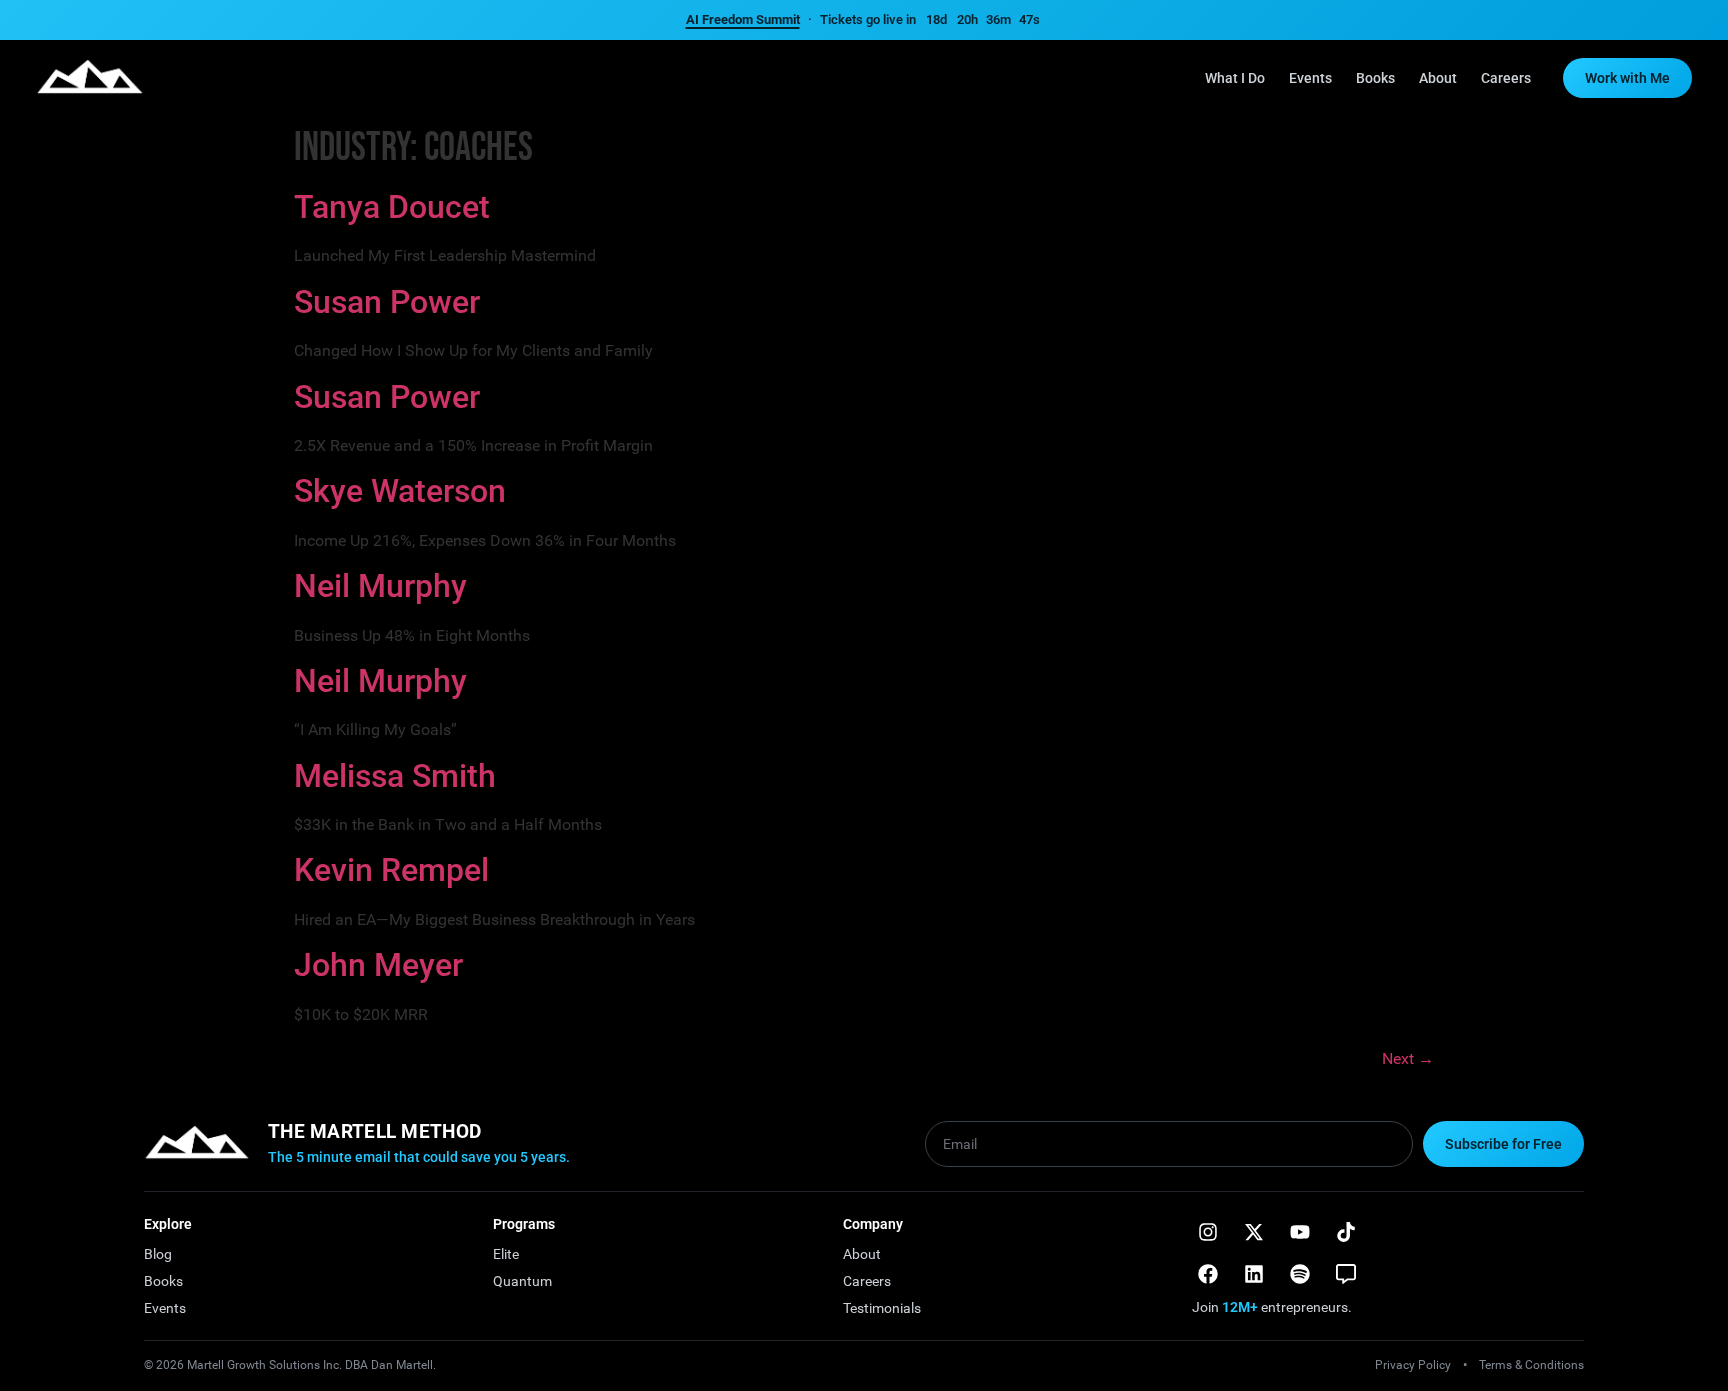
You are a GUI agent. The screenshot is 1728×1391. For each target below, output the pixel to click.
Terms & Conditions (1531, 1365)
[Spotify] (1300, 1274)
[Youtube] (1300, 1232)
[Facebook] (1208, 1274)
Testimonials (882, 1308)
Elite (506, 1254)
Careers (1506, 78)
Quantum (522, 1281)
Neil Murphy (380, 586)
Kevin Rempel (391, 870)
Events (1310, 78)
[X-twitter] (1254, 1232)
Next (1408, 1058)
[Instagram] (1208, 1232)
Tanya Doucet (392, 207)
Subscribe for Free (1503, 1144)
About (1438, 78)
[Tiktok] (1346, 1232)
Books (1375, 78)
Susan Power (387, 302)
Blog (158, 1254)
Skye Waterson (400, 491)
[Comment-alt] (1346, 1274)
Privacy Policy (1413, 1365)
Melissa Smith (395, 776)
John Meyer (378, 965)
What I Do (1235, 78)
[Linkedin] (1254, 1274)
